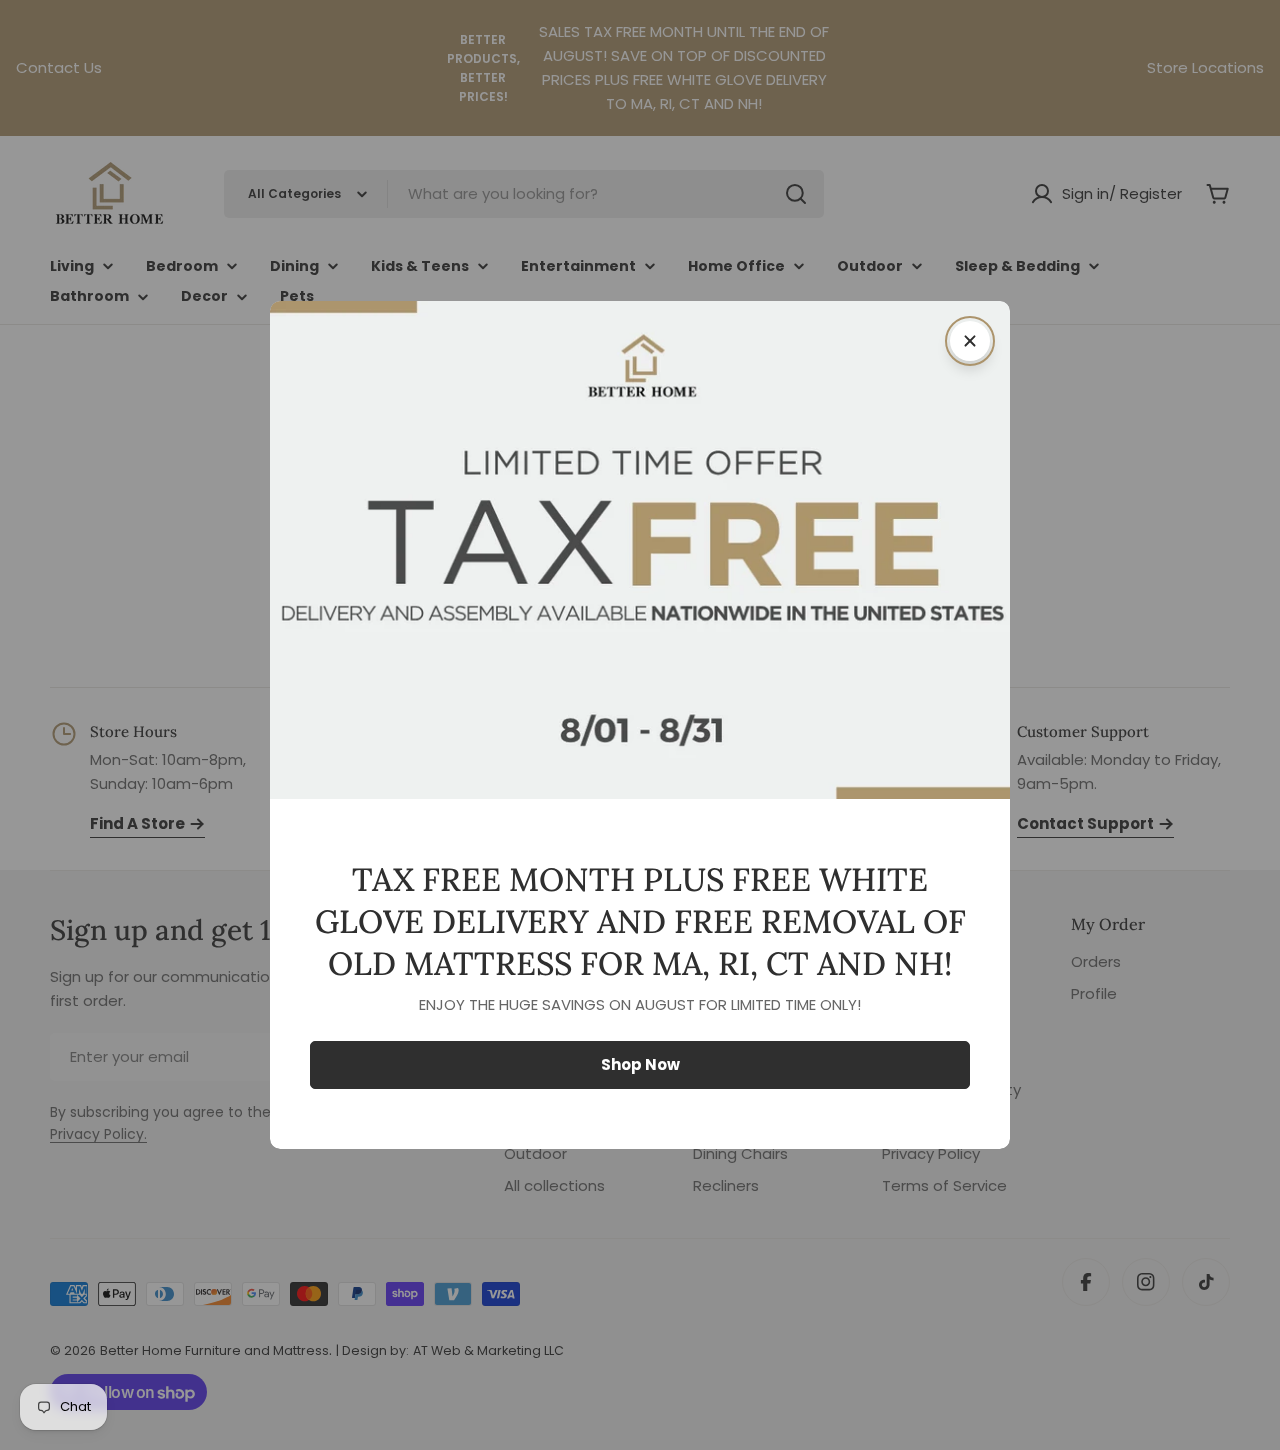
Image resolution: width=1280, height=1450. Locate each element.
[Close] (970, 341)
